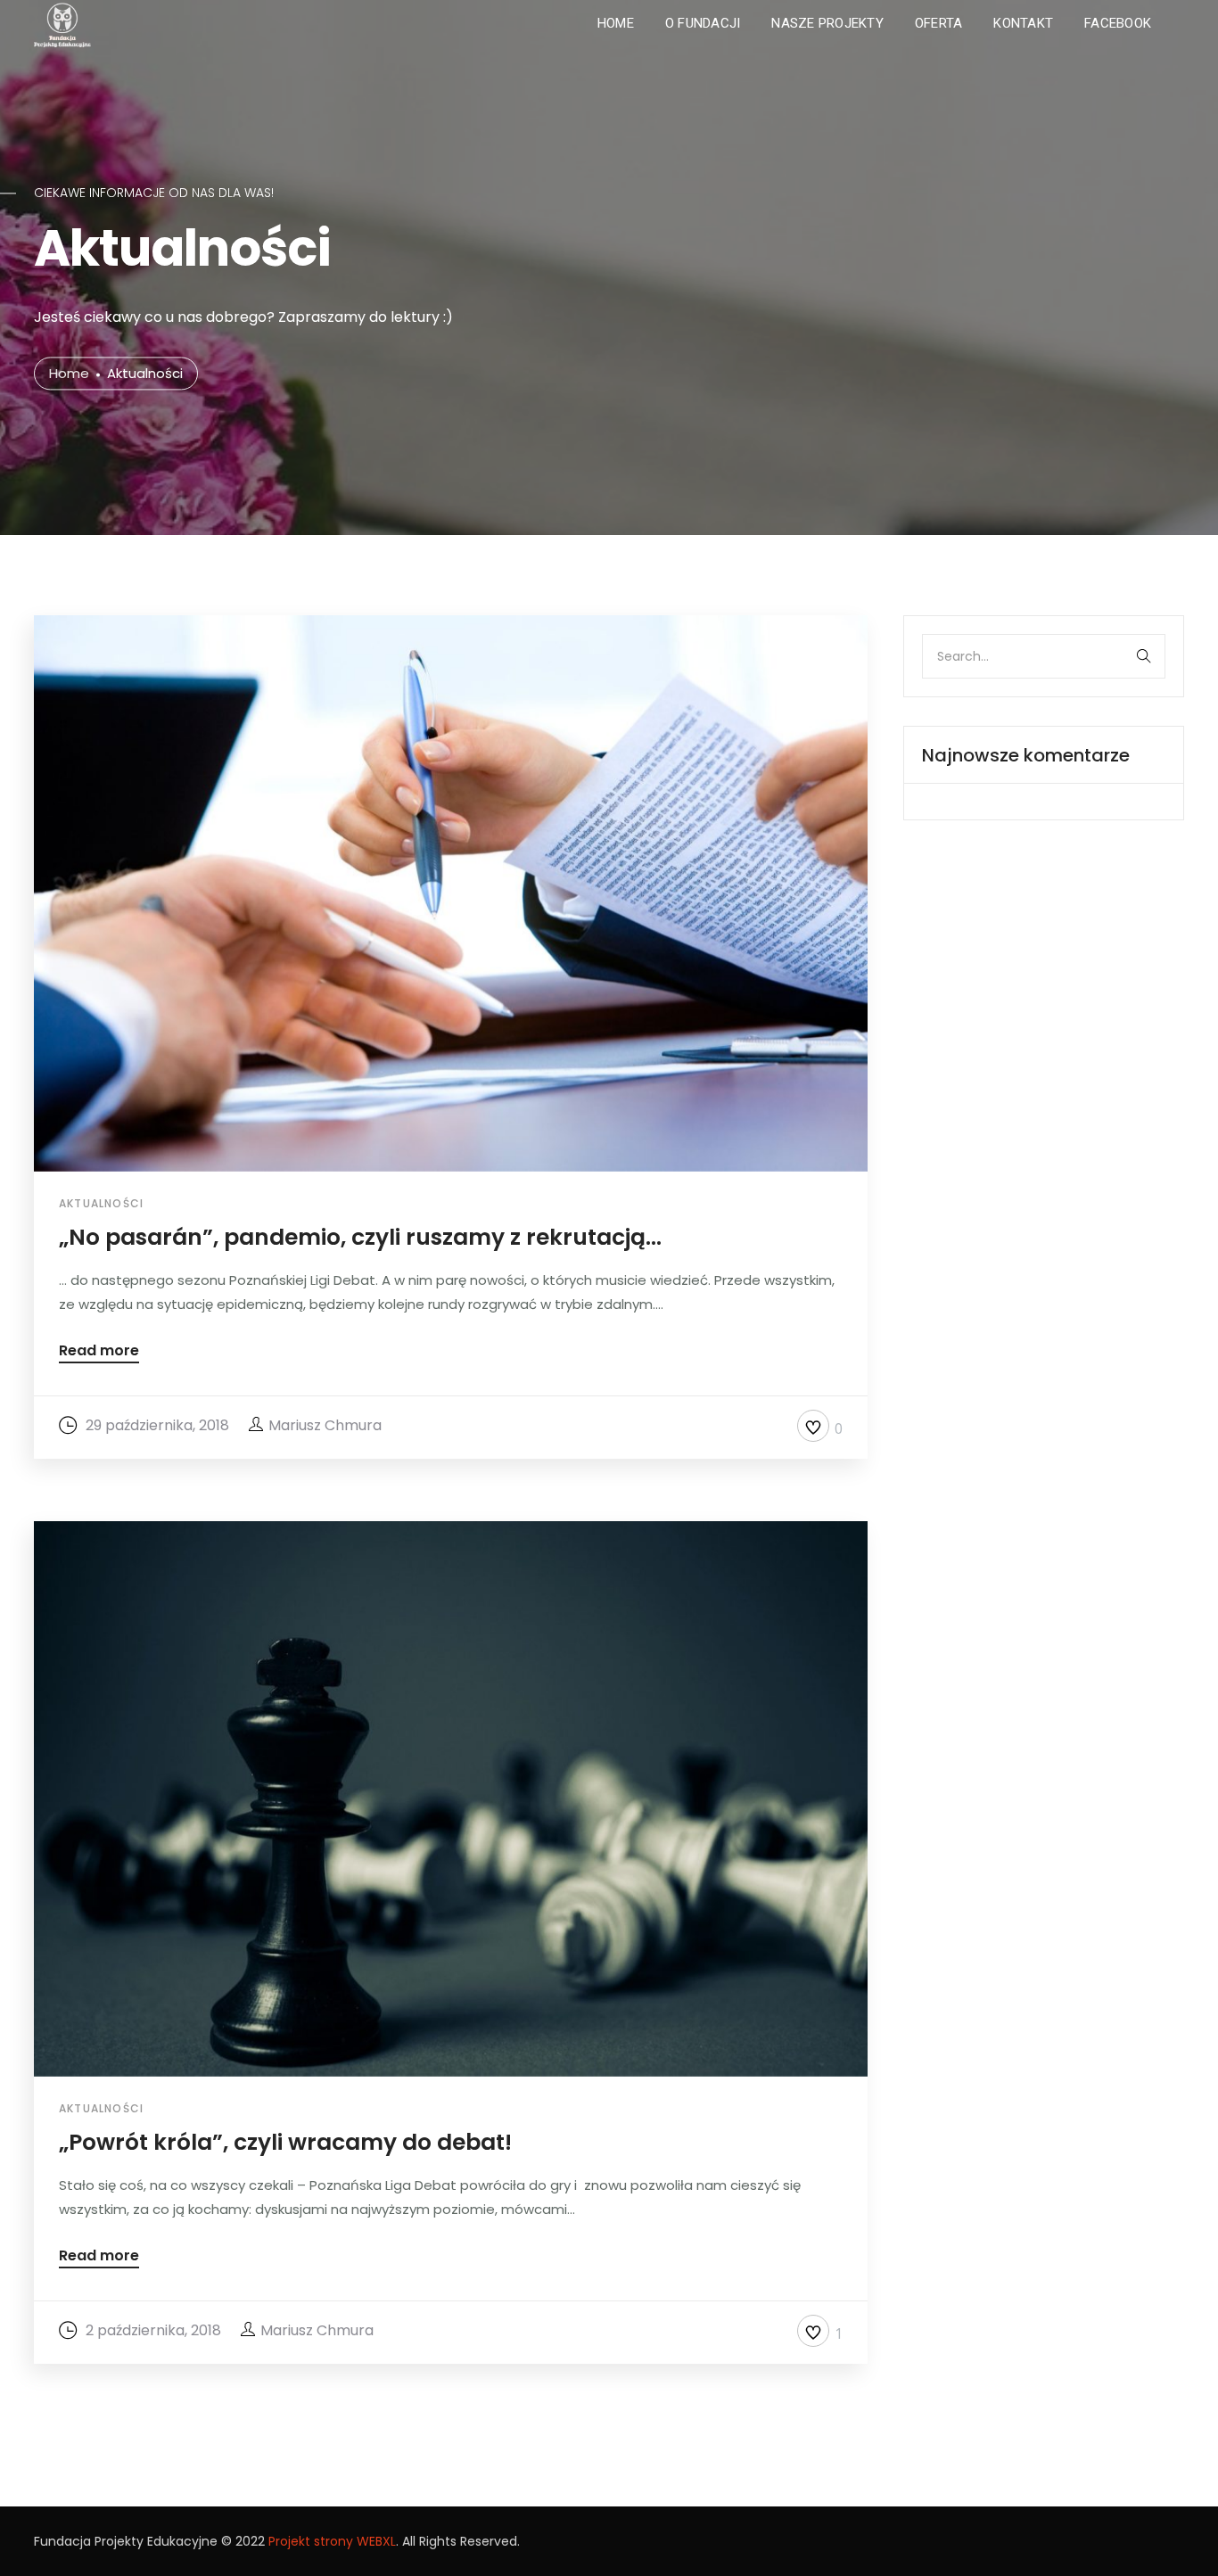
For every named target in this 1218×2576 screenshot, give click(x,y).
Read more (99, 1352)
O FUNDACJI (703, 23)
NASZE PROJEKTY (827, 23)
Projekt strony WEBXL (332, 2541)
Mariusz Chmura (325, 1425)
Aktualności (101, 1203)
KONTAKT (1023, 23)
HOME (616, 23)
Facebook (1118, 23)
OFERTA (939, 23)
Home (69, 374)
